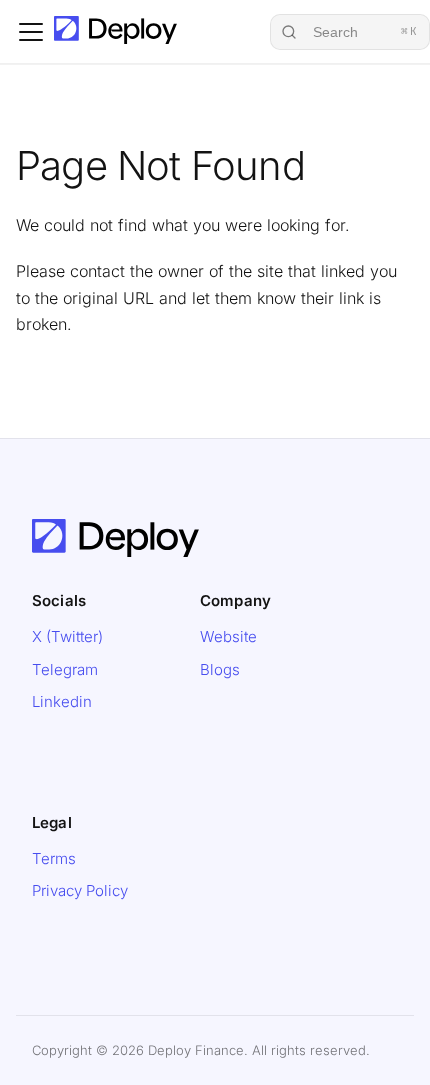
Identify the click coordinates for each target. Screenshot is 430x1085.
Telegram (65, 669)
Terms (54, 858)
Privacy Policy (80, 890)
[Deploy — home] (115, 530)
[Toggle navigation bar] (31, 32)
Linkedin (62, 701)
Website (228, 636)
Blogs (220, 669)
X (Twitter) (67, 636)
